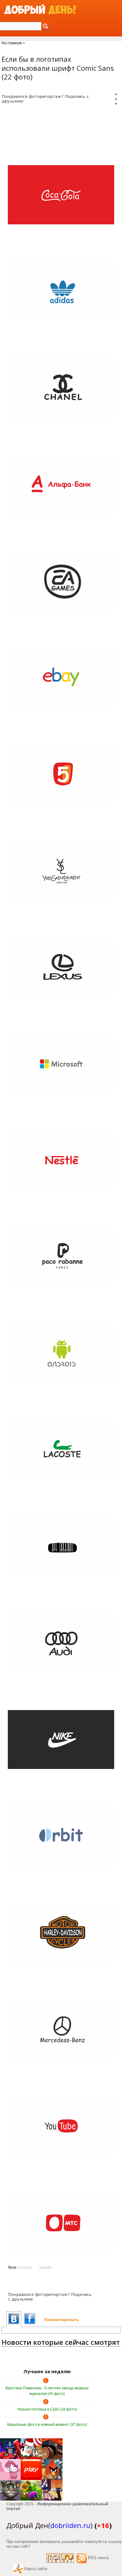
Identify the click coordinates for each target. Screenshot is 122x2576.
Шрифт (46, 2268)
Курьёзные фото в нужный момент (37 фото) (47, 2425)
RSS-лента (98, 2558)
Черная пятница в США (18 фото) (47, 2409)
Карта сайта (36, 2569)
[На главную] (40, 10)
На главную (12, 43)
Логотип (25, 2268)
